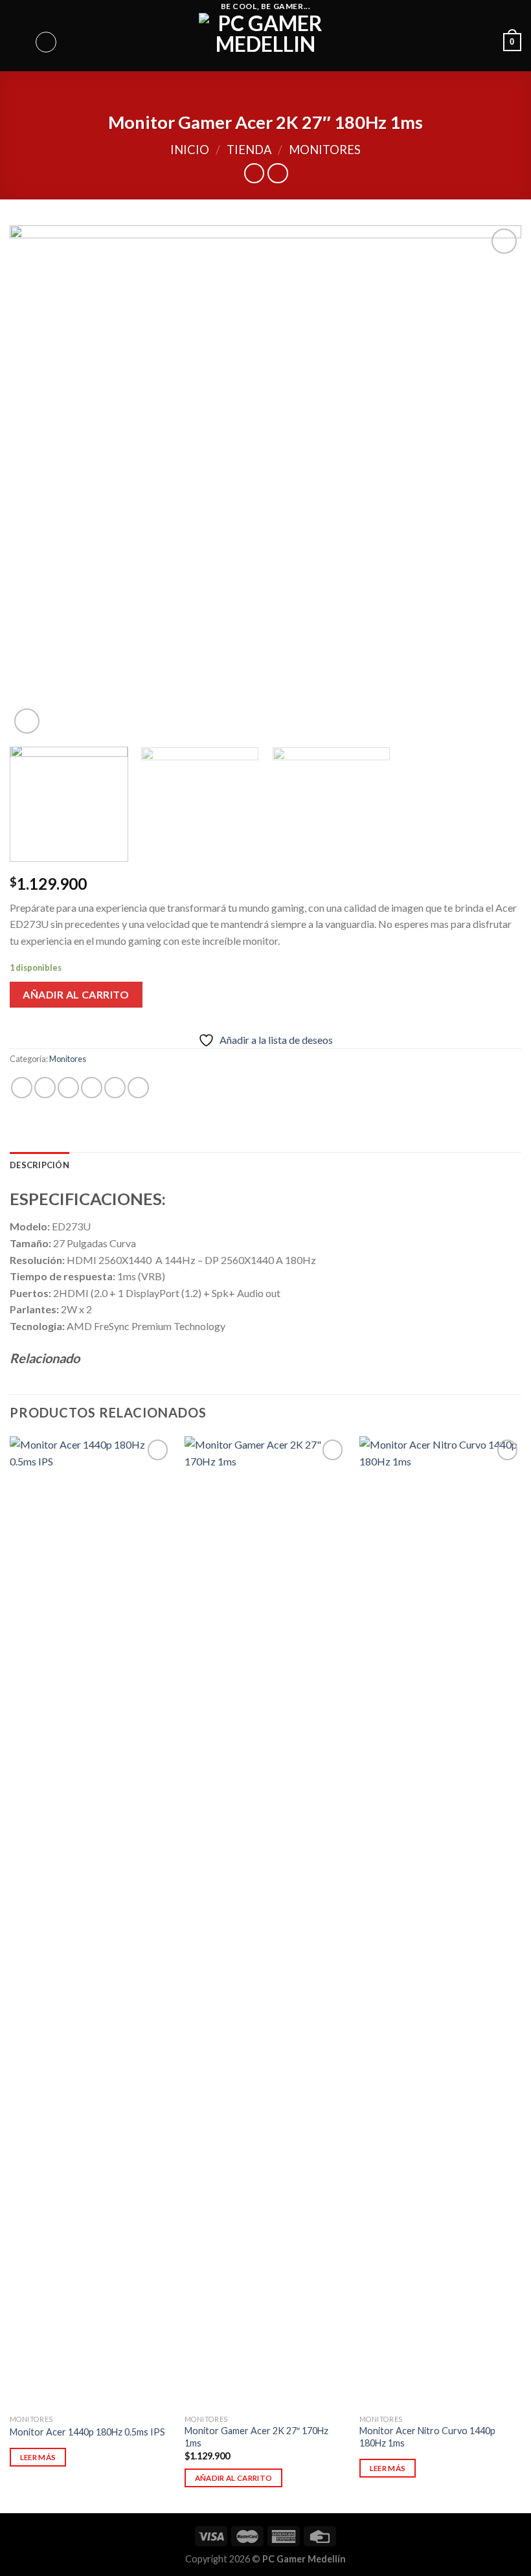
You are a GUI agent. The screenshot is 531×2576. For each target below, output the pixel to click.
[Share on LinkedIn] (138, 1088)
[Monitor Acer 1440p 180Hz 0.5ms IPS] (91, 1922)
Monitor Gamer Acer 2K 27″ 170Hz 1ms (256, 2437)
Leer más (38, 2457)
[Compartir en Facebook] (45, 1088)
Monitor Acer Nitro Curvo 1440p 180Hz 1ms (427, 2437)
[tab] (40, 1165)
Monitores (325, 150)
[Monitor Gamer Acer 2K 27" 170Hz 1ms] (265, 1922)
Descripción (40, 1165)
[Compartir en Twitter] (68, 1088)
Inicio (190, 150)
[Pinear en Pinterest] (115, 1088)
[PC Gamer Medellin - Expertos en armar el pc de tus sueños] (266, 42)
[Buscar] (46, 42)
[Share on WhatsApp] (22, 1088)
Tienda (249, 150)
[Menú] (17, 42)
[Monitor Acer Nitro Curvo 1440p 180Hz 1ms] (440, 1922)
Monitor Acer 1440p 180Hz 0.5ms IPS (87, 2432)
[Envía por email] (92, 1088)
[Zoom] (27, 721)
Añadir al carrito (76, 994)
